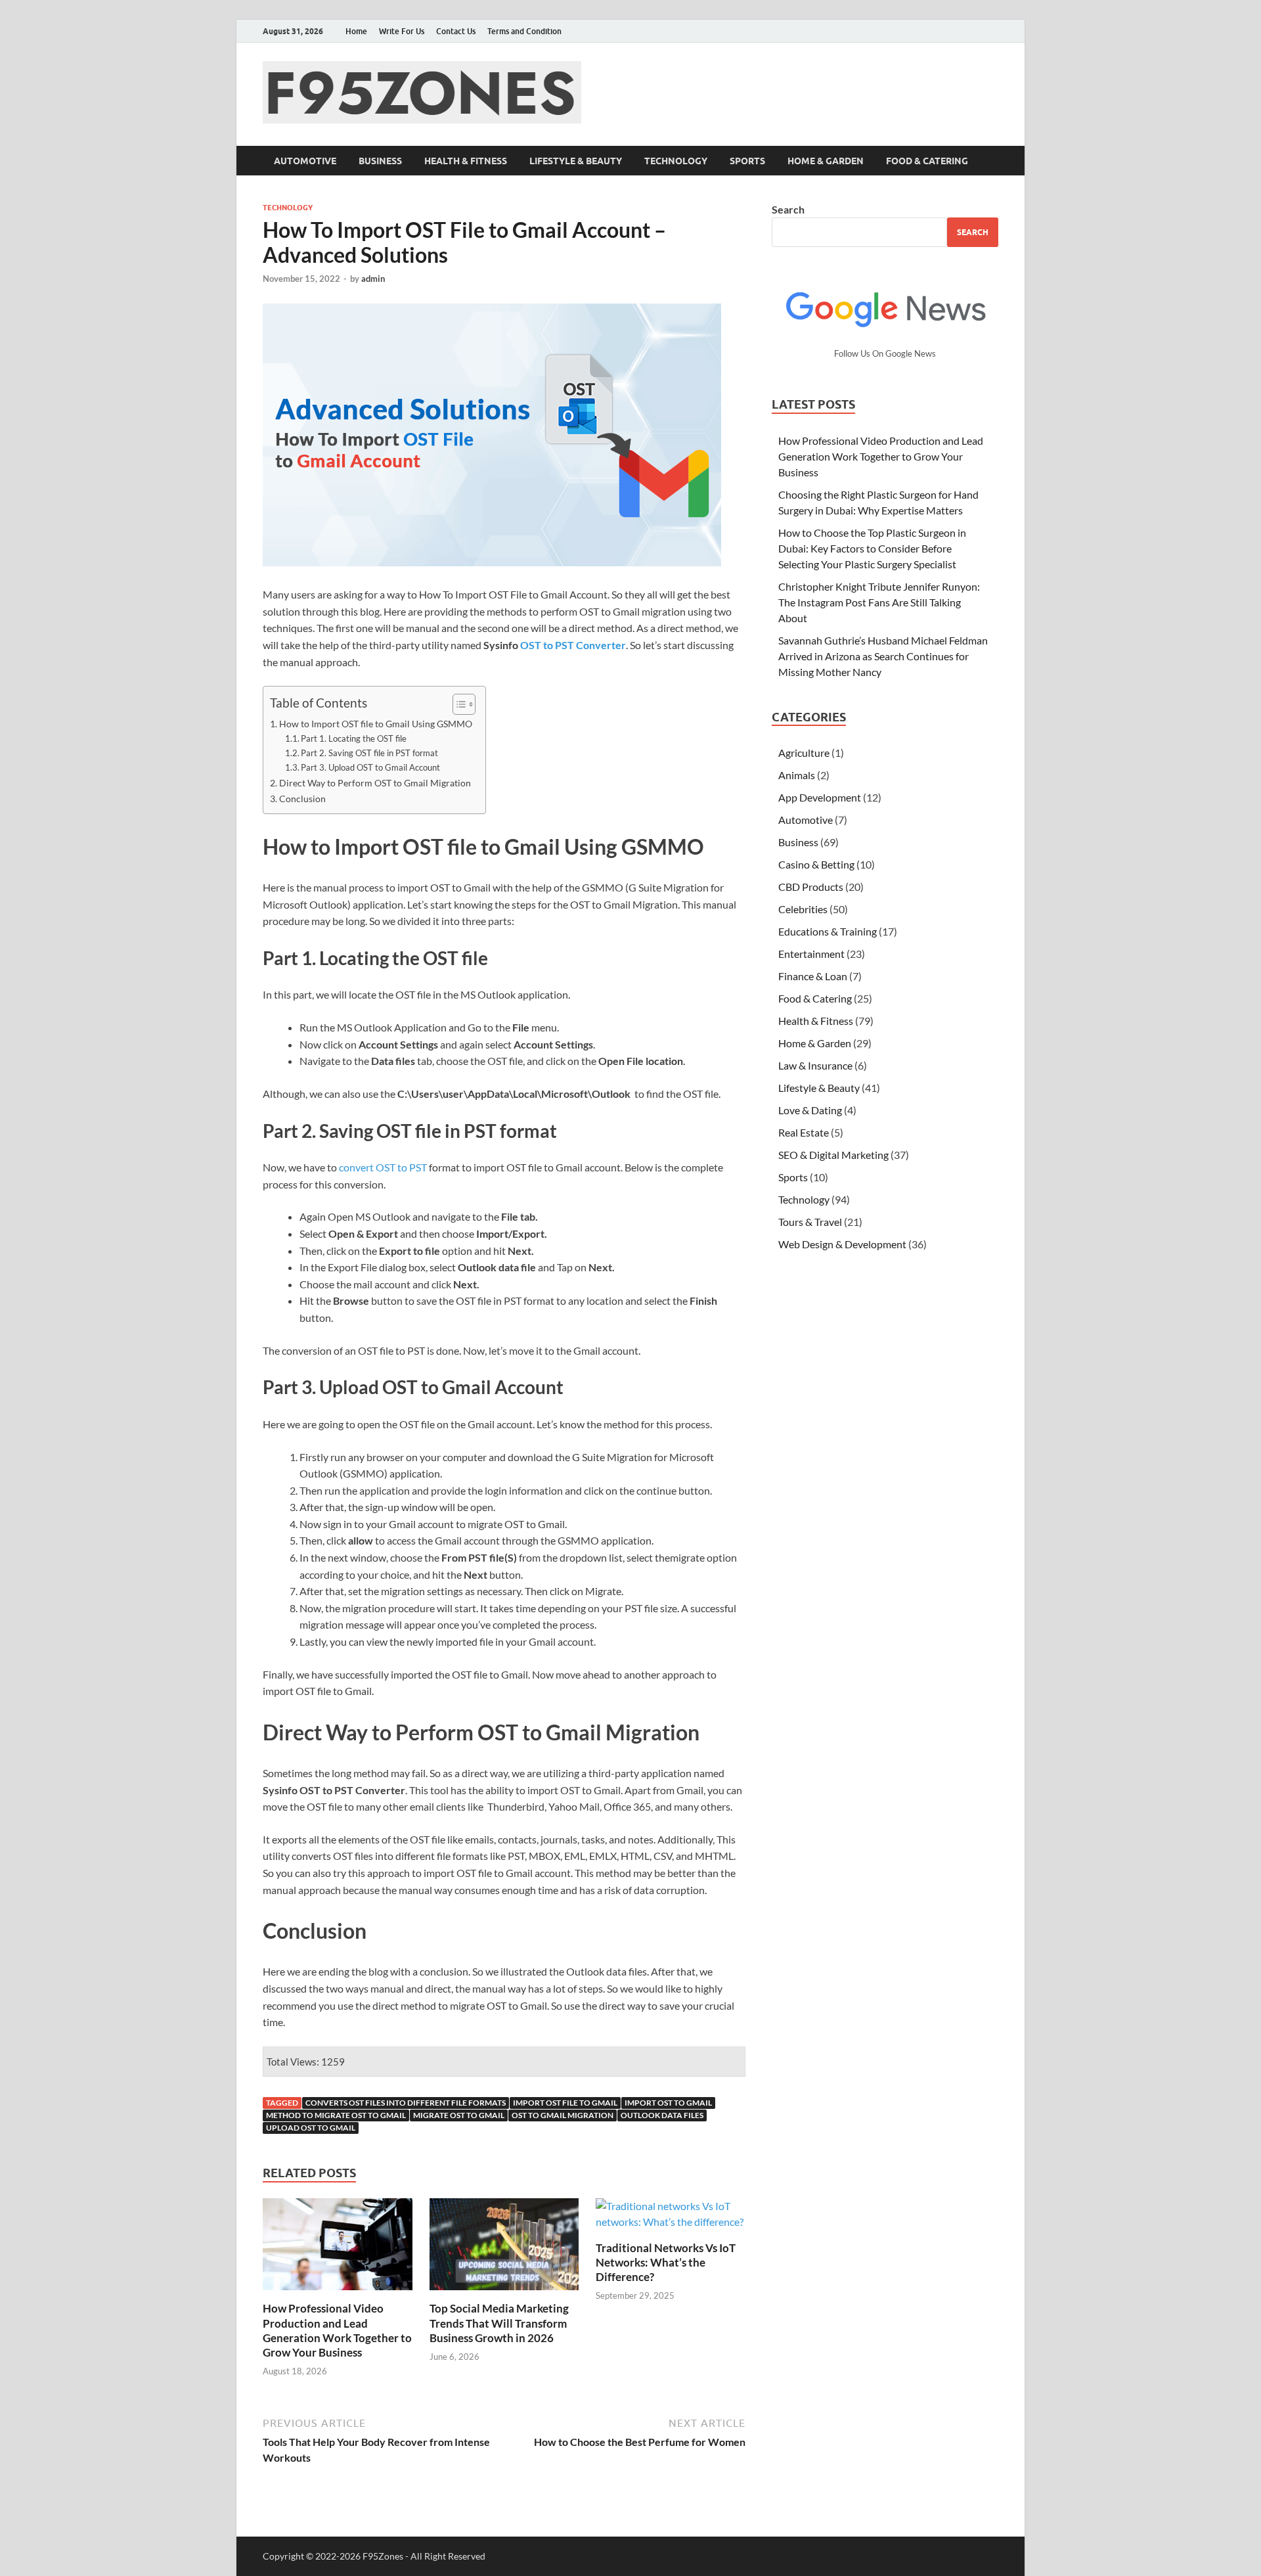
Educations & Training (828, 931)
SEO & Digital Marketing (833, 1155)
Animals (797, 775)
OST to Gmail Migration (563, 2115)
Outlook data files (662, 2115)
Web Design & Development (842, 1244)
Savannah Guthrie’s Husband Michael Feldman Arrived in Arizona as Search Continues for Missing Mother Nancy (883, 656)
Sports (747, 161)
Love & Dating (810, 1110)
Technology (676, 161)
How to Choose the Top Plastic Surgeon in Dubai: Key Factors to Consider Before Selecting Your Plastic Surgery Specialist (872, 548)
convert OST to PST (383, 1167)
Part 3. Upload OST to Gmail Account (370, 767)
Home (356, 31)
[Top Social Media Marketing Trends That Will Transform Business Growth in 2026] (504, 2248)
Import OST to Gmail (668, 2103)
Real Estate (804, 1132)
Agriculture (804, 753)
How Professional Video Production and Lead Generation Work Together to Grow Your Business (337, 2330)
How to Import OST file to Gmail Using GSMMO (376, 724)
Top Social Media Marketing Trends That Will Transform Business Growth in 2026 (499, 2323)
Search (788, 209)
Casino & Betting (816, 864)
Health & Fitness (466, 161)
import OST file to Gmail (565, 2103)
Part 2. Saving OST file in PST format (369, 753)
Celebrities (803, 909)
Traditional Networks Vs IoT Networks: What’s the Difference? (666, 2262)
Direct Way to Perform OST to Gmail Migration (375, 783)
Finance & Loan (813, 976)
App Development (820, 797)
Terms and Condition (524, 31)
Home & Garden (826, 161)
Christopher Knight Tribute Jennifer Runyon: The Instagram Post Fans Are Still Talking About (879, 602)
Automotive (305, 161)
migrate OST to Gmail (459, 2115)
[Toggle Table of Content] (457, 704)
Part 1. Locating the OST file (354, 738)
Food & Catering (927, 161)
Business (380, 161)
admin (373, 279)
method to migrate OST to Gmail (336, 2115)
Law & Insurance (815, 1065)
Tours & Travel (810, 1222)
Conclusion (302, 799)
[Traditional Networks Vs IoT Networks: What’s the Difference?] (671, 2218)
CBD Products (811, 887)
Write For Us (402, 31)
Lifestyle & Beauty (576, 161)
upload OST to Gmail (311, 2128)
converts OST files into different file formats (406, 2103)
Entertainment (811, 954)
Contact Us (456, 31)
